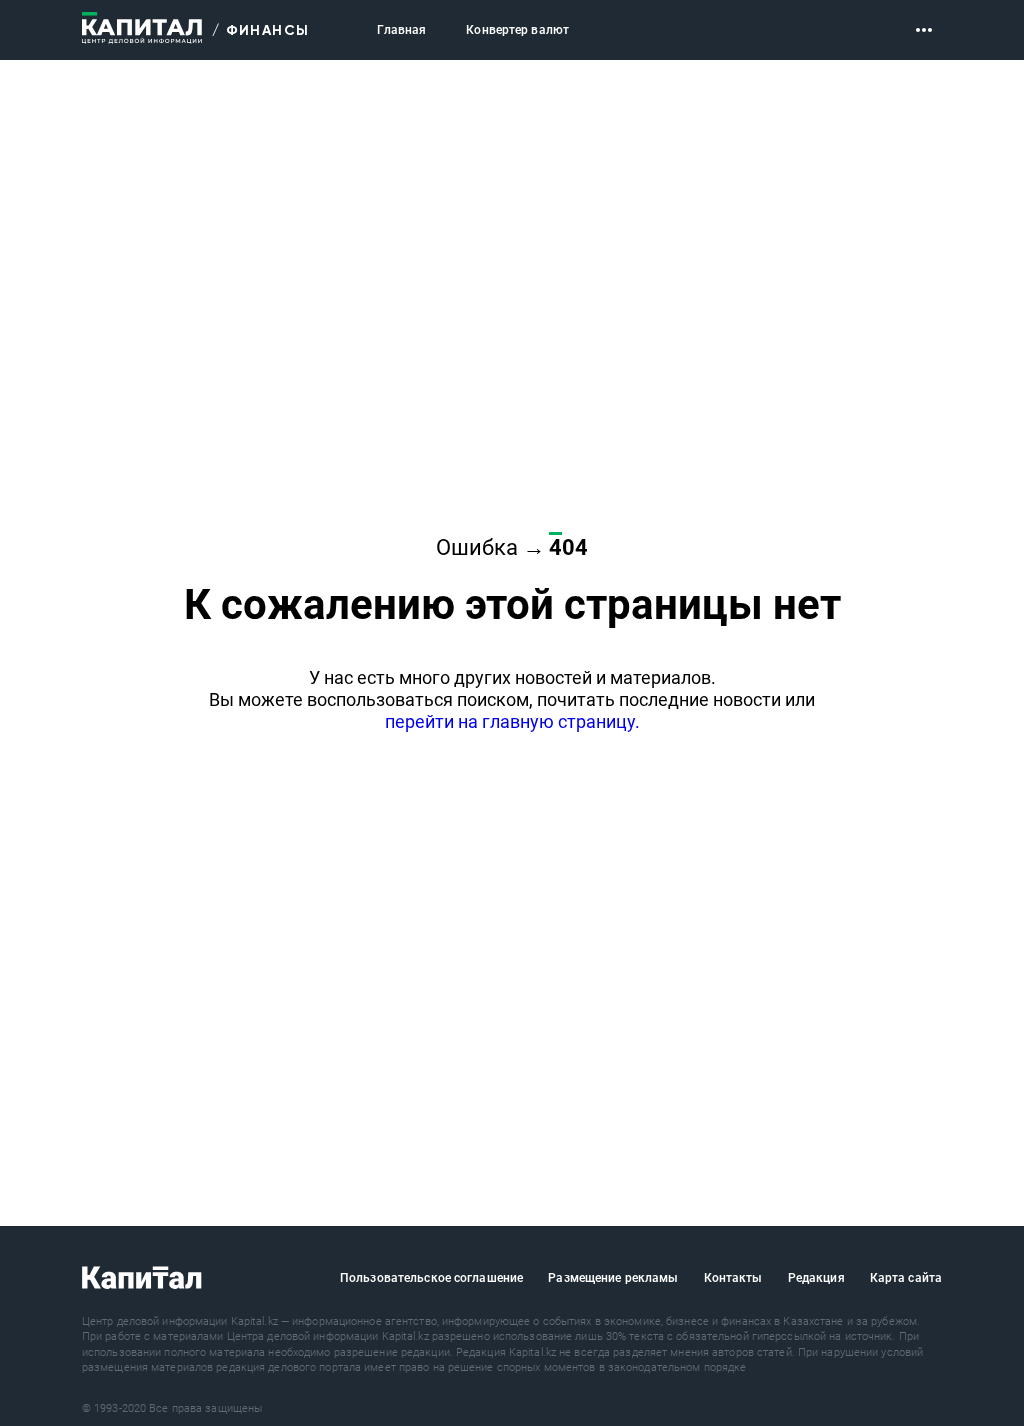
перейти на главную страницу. (512, 721)
